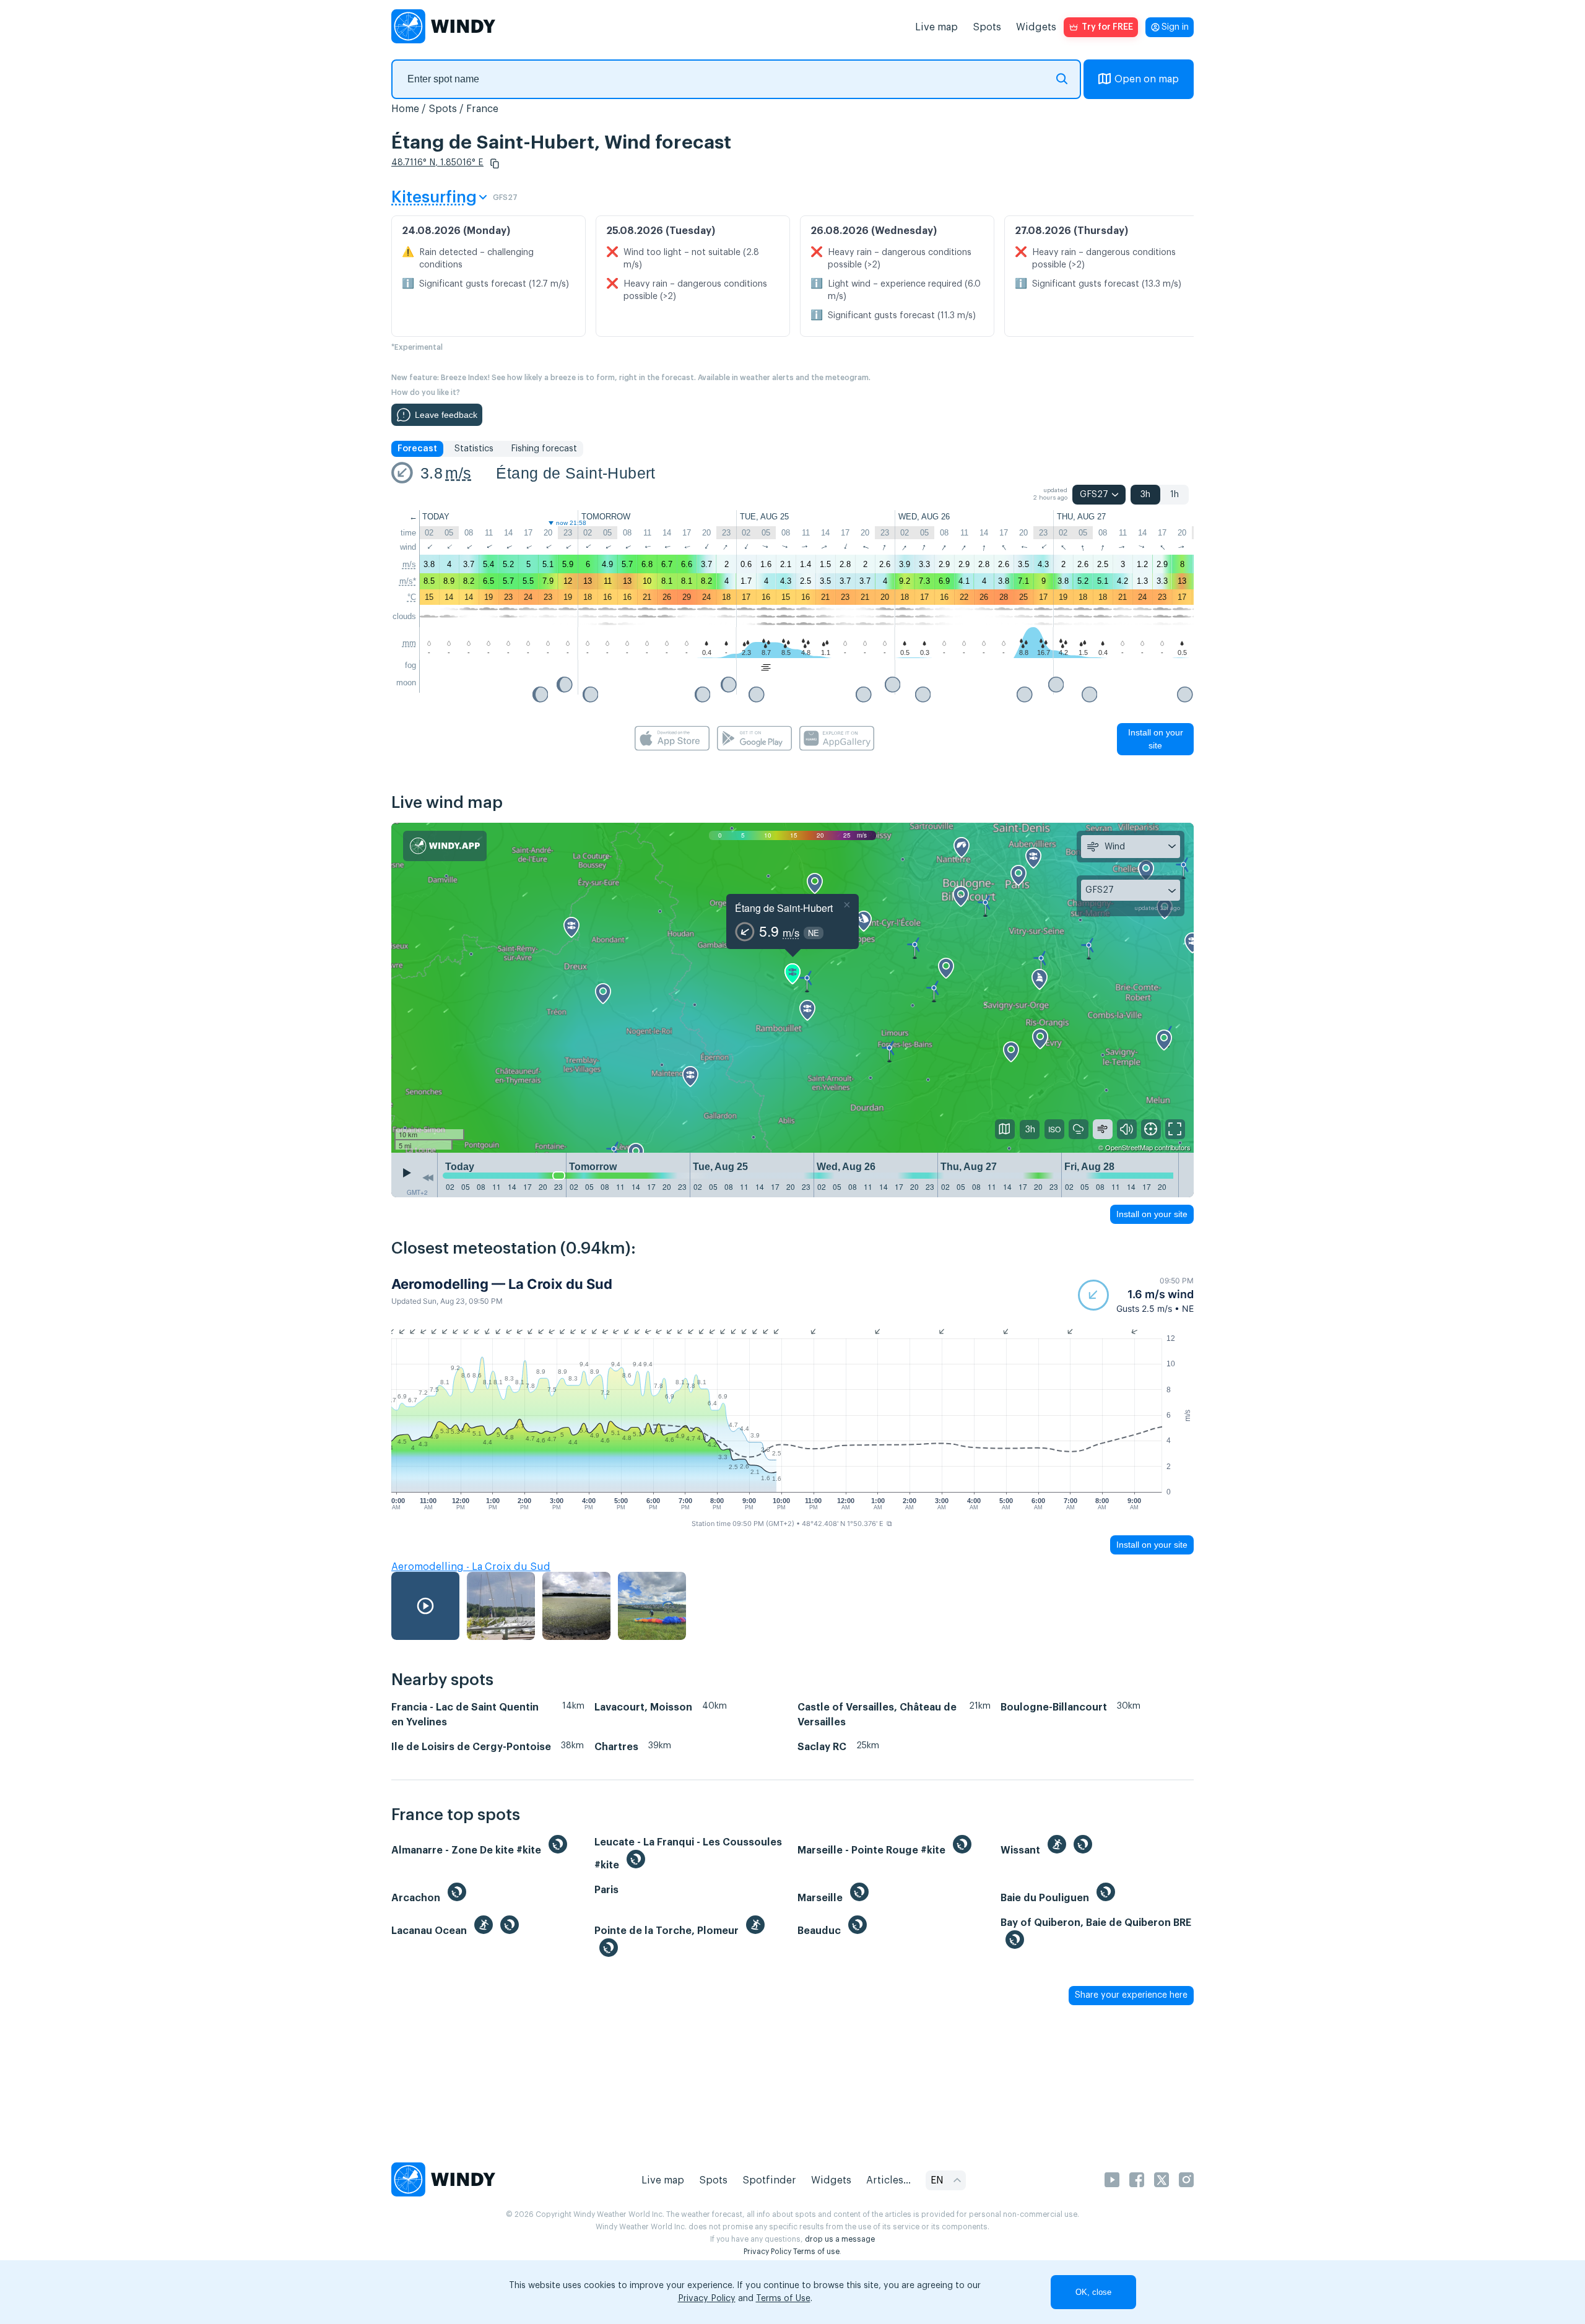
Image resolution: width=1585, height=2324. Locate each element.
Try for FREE (1107, 27)
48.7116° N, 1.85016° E (437, 163)
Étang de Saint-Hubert (575, 473)
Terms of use (816, 2252)
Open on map (1147, 79)
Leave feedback (446, 415)
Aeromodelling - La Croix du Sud (471, 1567)
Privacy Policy (767, 2252)
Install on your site (1156, 739)
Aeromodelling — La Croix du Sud (502, 1284)
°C (412, 597)
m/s (458, 473)
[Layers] (1005, 1129)
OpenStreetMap (1129, 1147)
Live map (936, 27)
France (482, 109)
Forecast (417, 449)
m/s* (408, 581)
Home (405, 109)
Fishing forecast (544, 449)
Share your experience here (1131, 1995)
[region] (792, 987)
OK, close (1093, 2292)
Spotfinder (769, 2180)
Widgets (1036, 27)
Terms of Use (783, 2299)
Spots (987, 27)
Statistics (474, 449)
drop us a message (840, 2239)
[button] (495, 163)
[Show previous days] (428, 1178)
